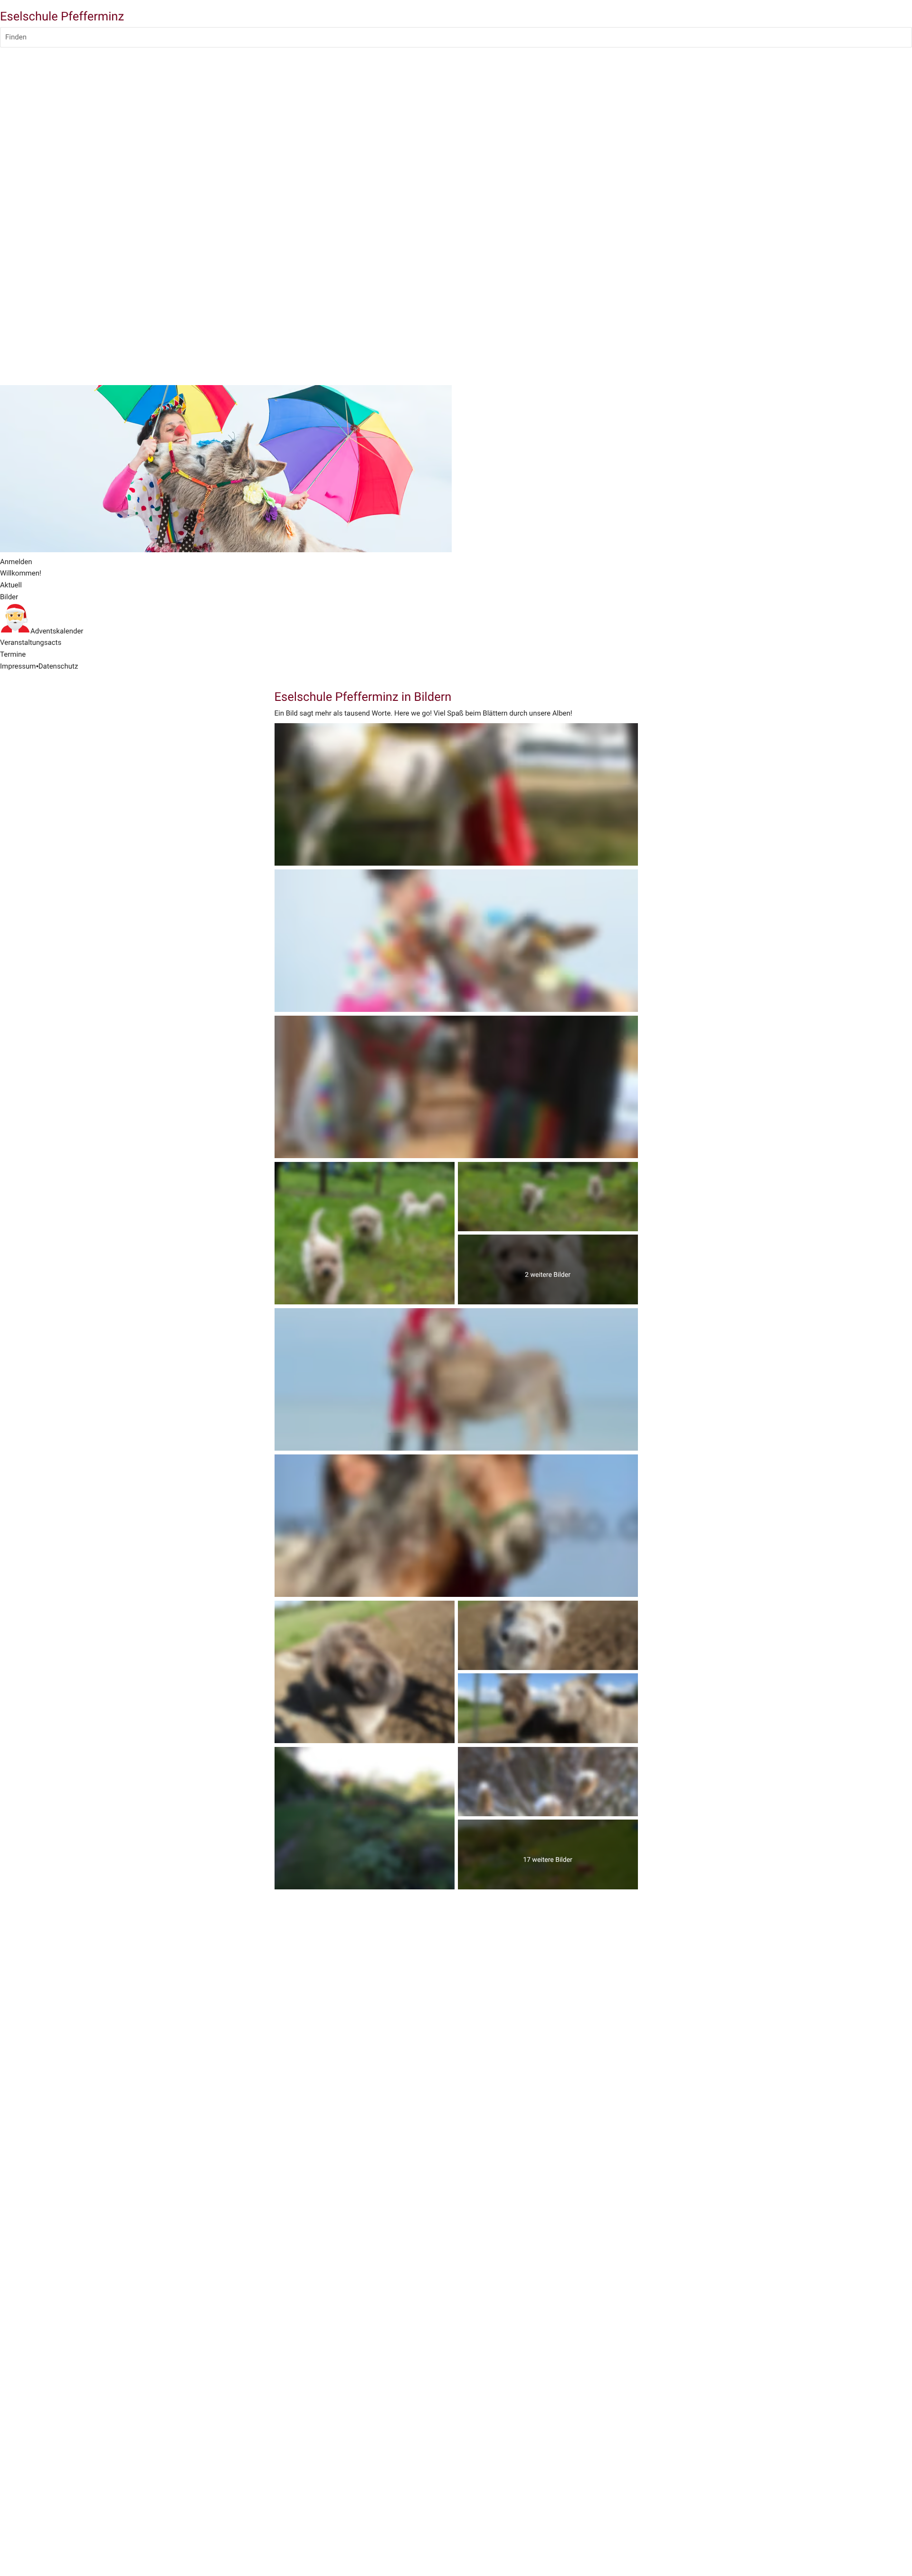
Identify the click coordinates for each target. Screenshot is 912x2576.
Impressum (18, 666)
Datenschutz (58, 666)
